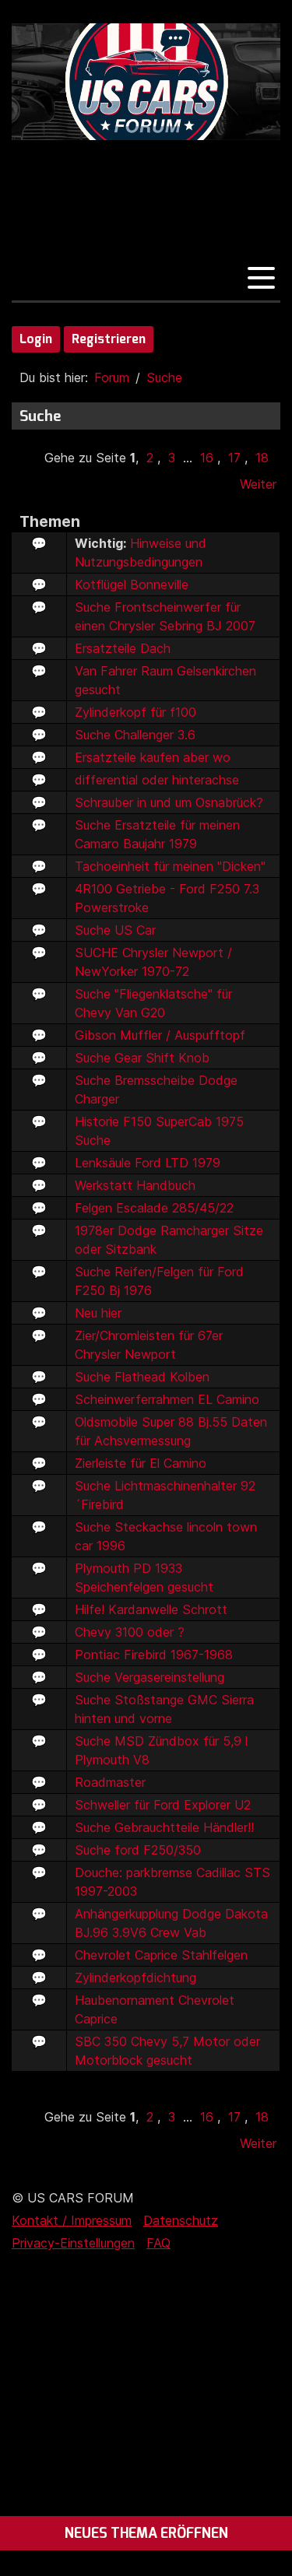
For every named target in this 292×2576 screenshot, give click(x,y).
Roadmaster (110, 1782)
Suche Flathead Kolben (142, 1377)
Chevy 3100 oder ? (130, 1632)
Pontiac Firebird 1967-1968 (154, 1655)
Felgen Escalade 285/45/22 (154, 1208)
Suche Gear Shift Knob (142, 1058)
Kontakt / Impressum (72, 2220)
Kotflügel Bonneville (132, 584)
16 (207, 458)
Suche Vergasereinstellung (150, 1677)
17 (234, 458)
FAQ (158, 2243)
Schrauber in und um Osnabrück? (169, 802)
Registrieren (109, 339)
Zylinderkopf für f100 (135, 712)
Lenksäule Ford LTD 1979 (148, 1163)
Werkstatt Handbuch (135, 1185)
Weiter (258, 484)
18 (262, 458)
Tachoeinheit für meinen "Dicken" (170, 866)
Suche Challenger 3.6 (135, 735)
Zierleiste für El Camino (141, 1463)
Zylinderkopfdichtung (135, 1978)
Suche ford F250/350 (138, 1850)
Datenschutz (181, 2220)
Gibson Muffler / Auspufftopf (160, 1035)
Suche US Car (115, 930)
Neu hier (98, 1313)
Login (36, 339)
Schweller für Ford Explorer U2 (163, 1805)
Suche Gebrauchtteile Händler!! (164, 1827)
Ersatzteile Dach (123, 648)
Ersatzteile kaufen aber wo (153, 757)
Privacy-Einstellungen (73, 2243)
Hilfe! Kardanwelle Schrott (151, 1609)
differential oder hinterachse (157, 780)
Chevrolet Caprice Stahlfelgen (161, 1955)
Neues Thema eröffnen (146, 2533)
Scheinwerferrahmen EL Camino (167, 1399)
